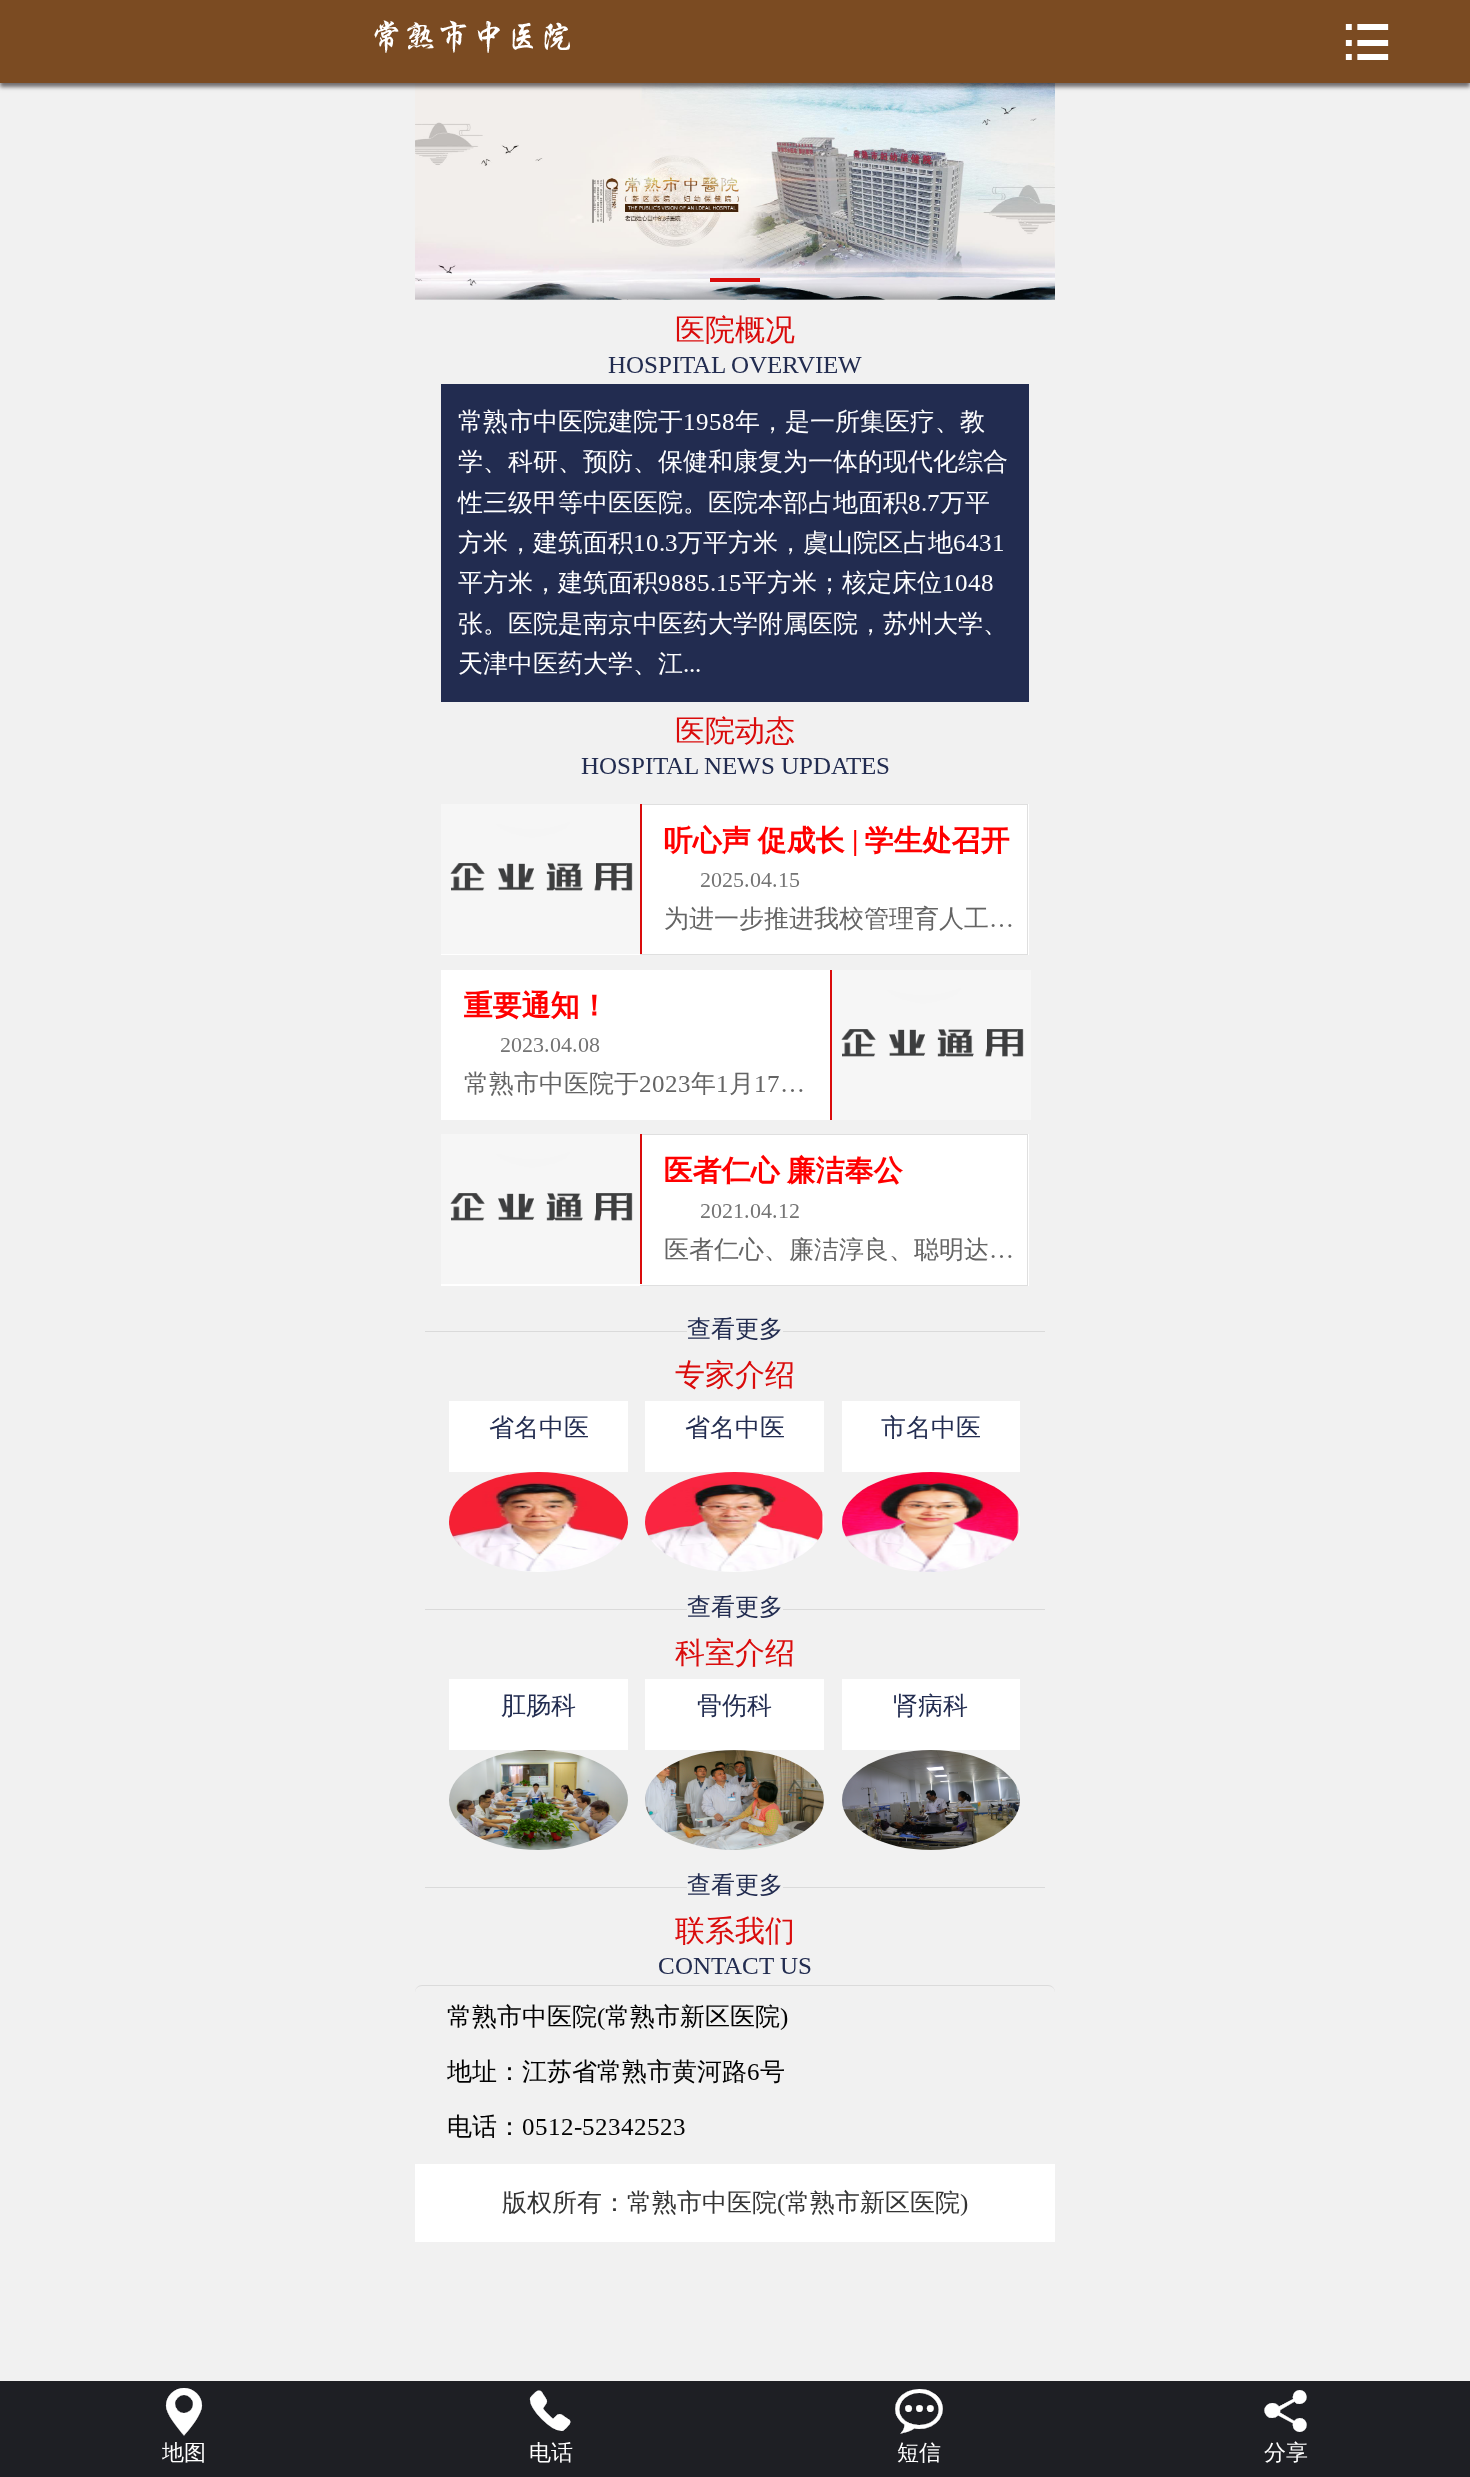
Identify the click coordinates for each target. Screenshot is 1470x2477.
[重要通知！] (930, 1045)
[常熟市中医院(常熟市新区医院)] (734, 36)
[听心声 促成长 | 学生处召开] (541, 879)
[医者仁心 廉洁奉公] (541, 1209)
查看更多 (735, 1329)
